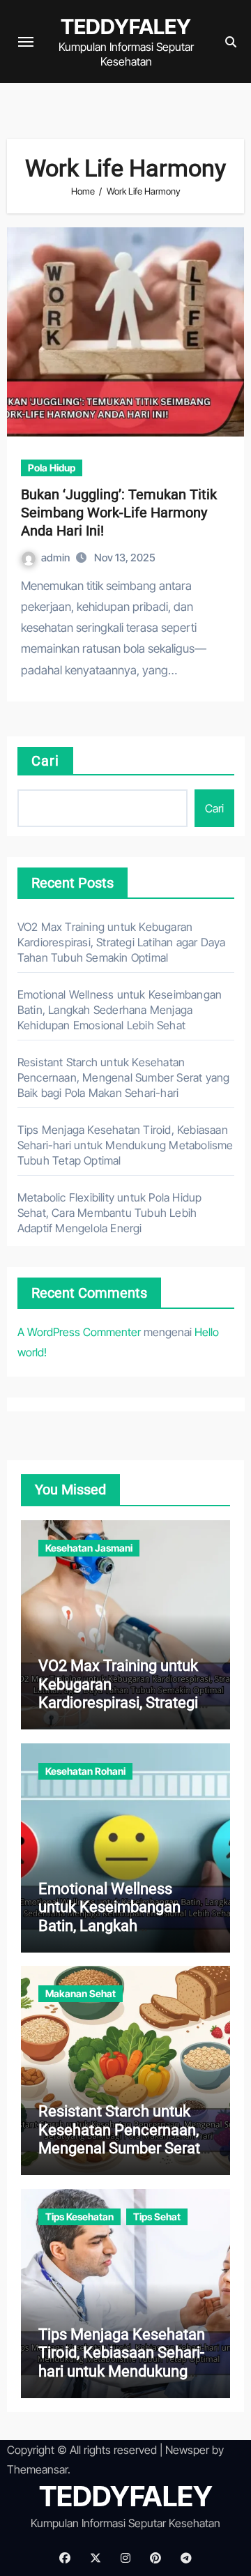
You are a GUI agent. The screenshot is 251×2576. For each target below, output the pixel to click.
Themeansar (37, 2469)
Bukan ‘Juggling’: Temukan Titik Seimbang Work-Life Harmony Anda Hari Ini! (119, 513)
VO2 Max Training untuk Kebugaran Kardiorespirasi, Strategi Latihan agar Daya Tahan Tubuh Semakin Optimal (122, 942)
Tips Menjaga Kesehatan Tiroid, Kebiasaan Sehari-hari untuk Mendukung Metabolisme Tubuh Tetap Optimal (125, 1145)
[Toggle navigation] (26, 42)
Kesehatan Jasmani (89, 1548)
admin (56, 558)
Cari (45, 761)
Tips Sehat (157, 2217)
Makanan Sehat (81, 1993)
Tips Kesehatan (79, 2217)
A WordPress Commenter (79, 1332)
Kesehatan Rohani (85, 1771)
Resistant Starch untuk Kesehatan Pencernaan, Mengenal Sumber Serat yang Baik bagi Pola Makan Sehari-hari (124, 1077)
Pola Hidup (52, 468)
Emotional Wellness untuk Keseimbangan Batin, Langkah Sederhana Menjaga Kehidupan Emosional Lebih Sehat (120, 1010)
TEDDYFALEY (126, 26)
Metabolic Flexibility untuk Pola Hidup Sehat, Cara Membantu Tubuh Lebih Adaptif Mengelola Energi (110, 1213)
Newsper (187, 2450)
